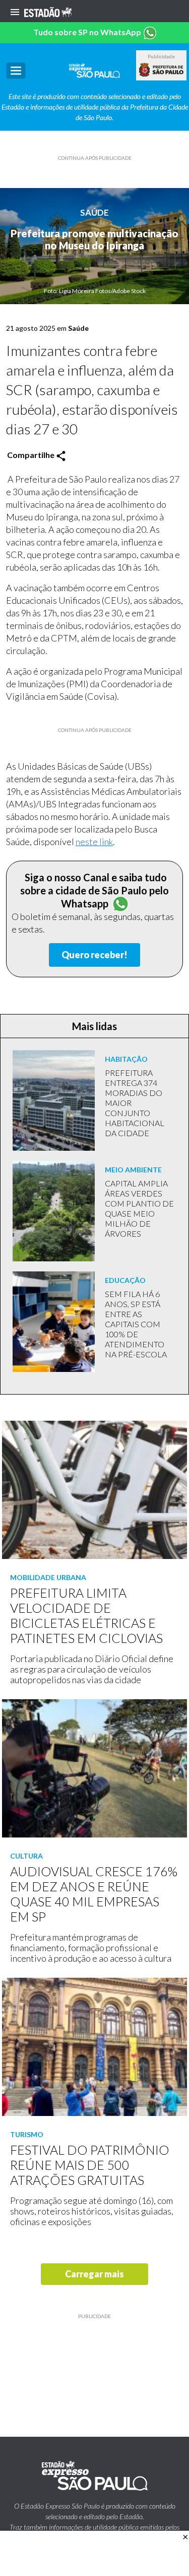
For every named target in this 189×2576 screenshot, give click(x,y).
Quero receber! (94, 955)
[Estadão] (48, 11)
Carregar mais (94, 2274)
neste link (94, 842)
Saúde (94, 212)
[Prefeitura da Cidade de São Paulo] (161, 70)
